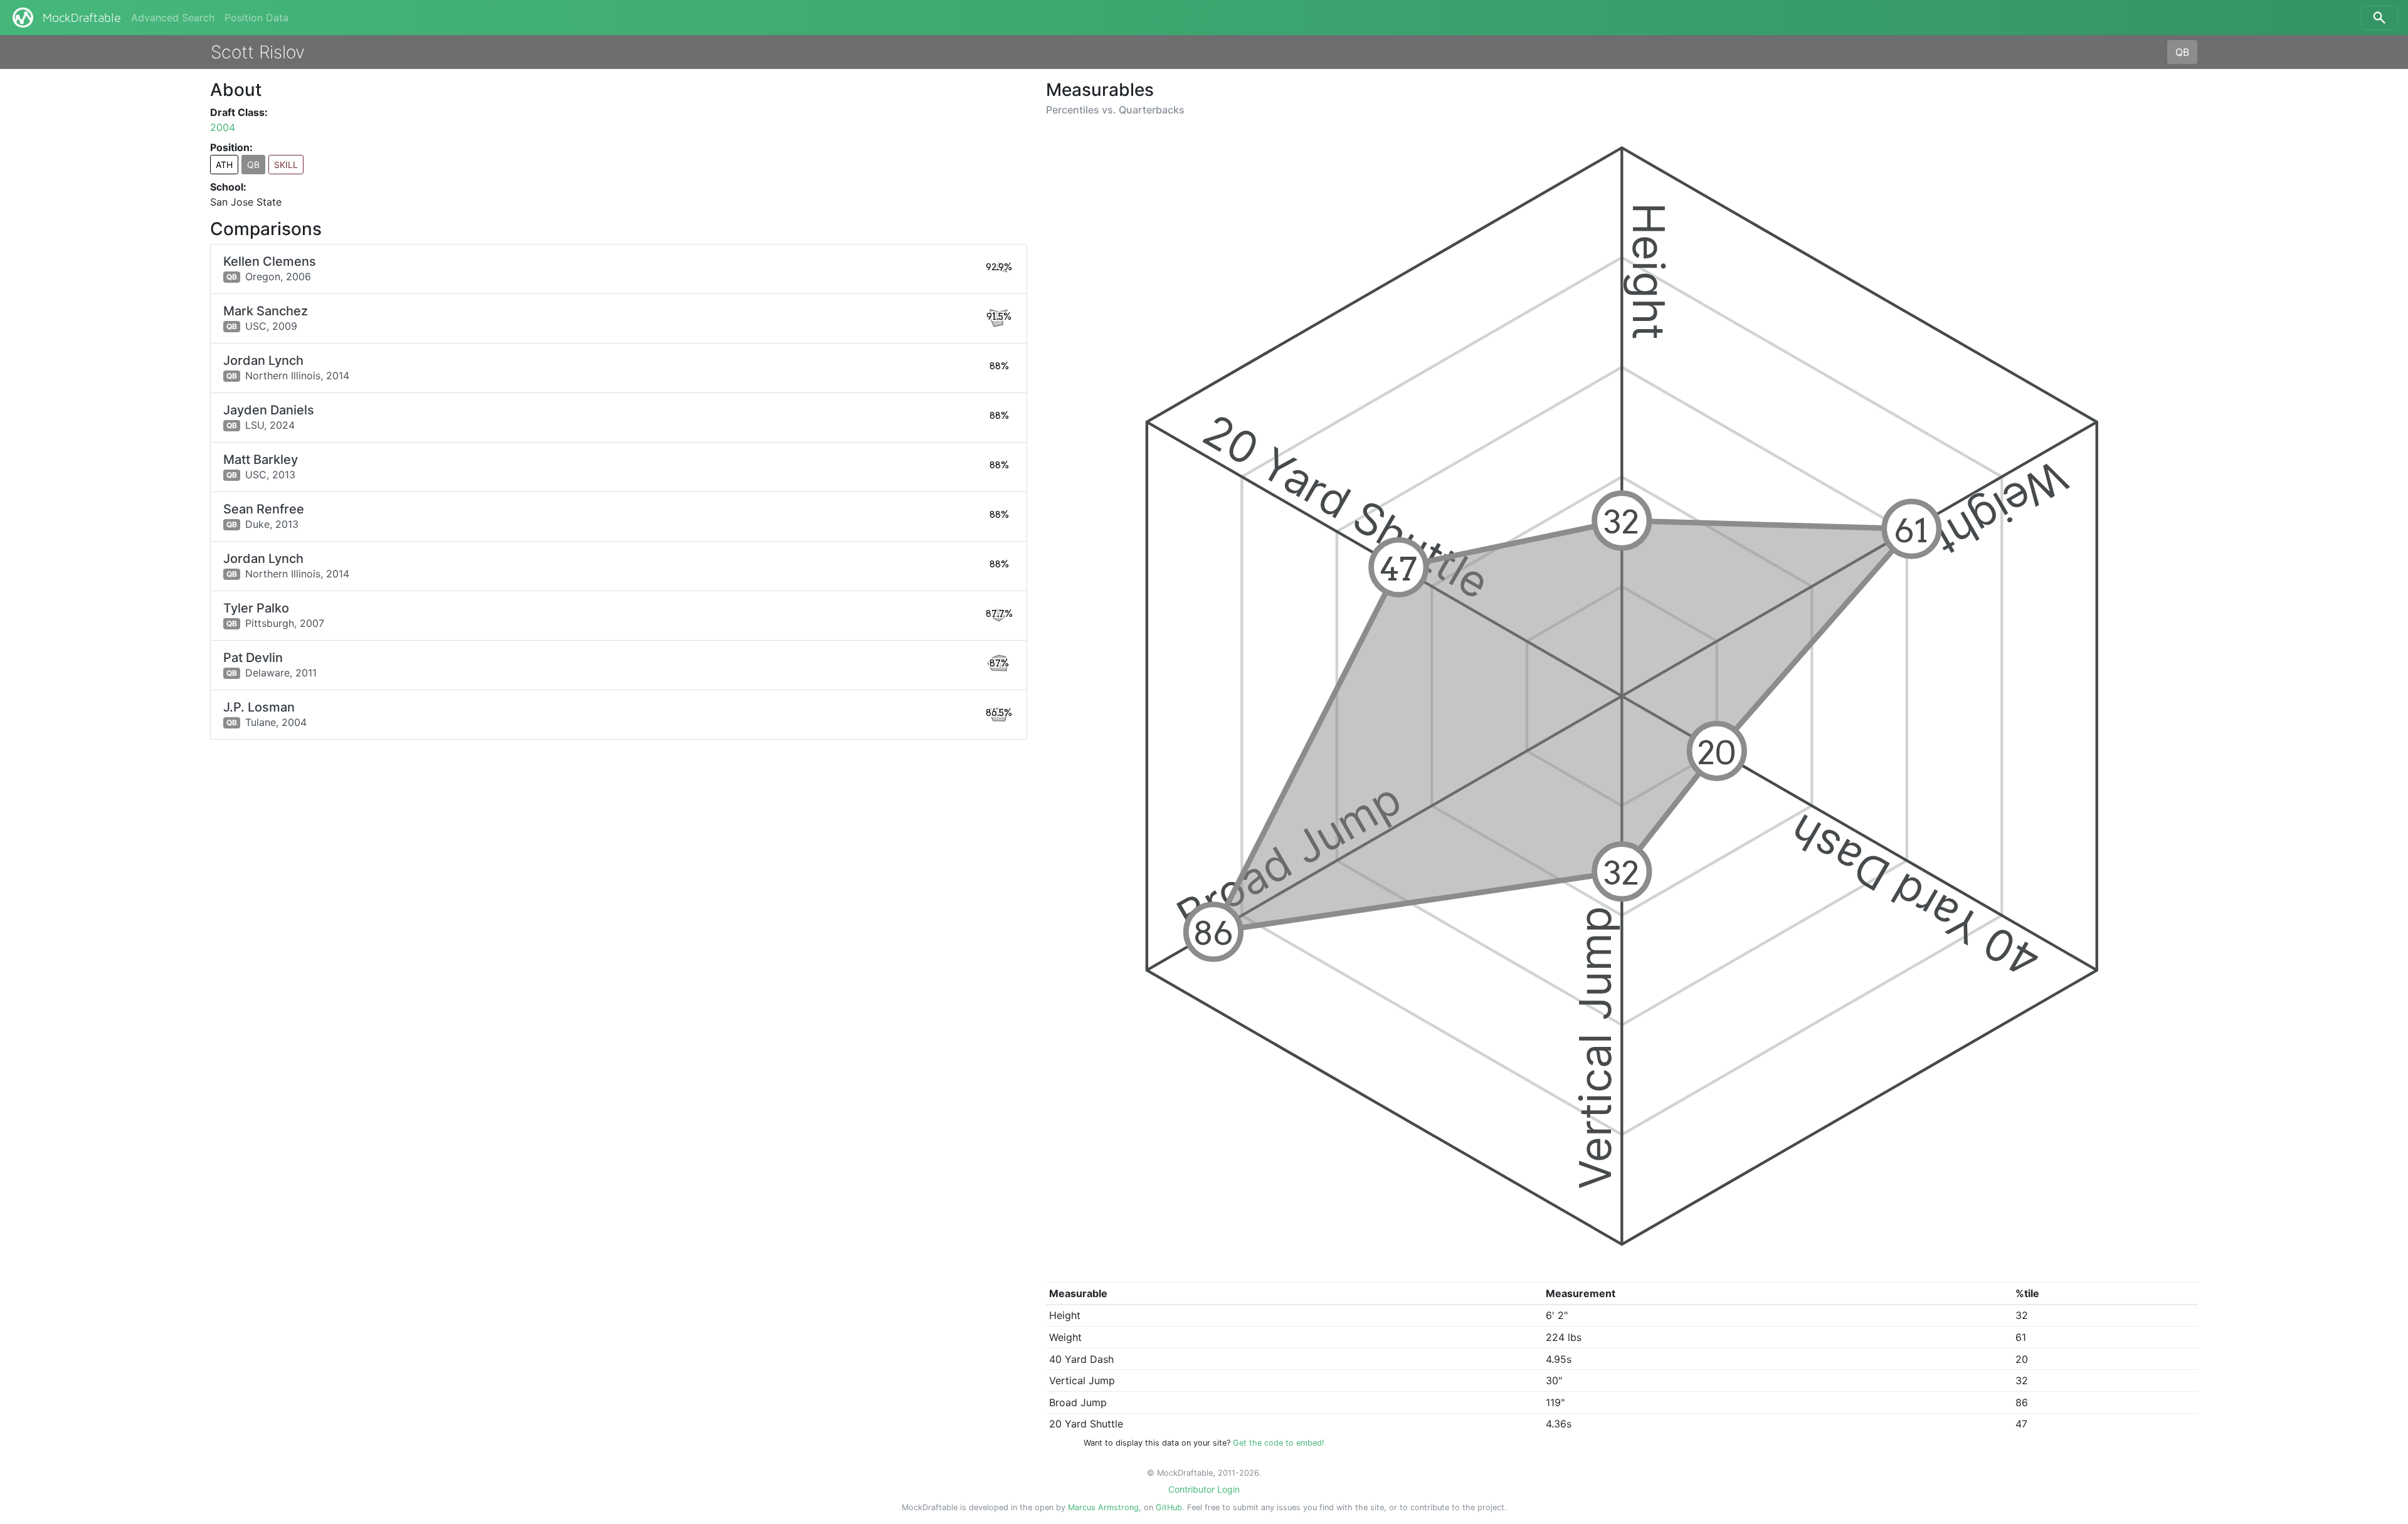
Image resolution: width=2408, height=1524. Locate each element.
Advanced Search (173, 18)
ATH (224, 165)
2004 (223, 127)
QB (2182, 52)
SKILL (286, 165)
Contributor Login (1204, 1489)
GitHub (1169, 1507)
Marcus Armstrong (1103, 1507)
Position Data (256, 18)
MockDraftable (82, 18)
